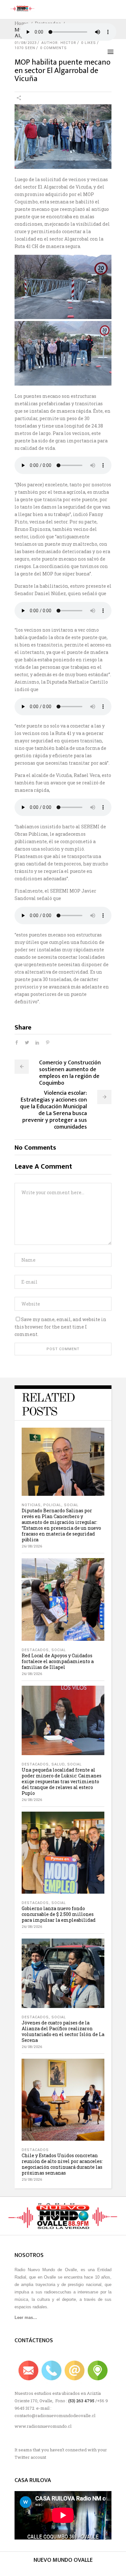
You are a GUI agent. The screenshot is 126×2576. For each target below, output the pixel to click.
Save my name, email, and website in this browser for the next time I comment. (60, 1327)
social (71, 1505)
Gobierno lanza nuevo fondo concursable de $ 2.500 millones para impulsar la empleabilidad (59, 1914)
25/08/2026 (32, 2180)
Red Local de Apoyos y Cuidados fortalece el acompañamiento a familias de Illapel (58, 1661)
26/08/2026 (32, 1546)
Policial (52, 1505)
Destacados (35, 1650)
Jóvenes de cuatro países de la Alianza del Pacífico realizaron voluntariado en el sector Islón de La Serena (63, 2031)
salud (58, 1764)
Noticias (31, 1505)
